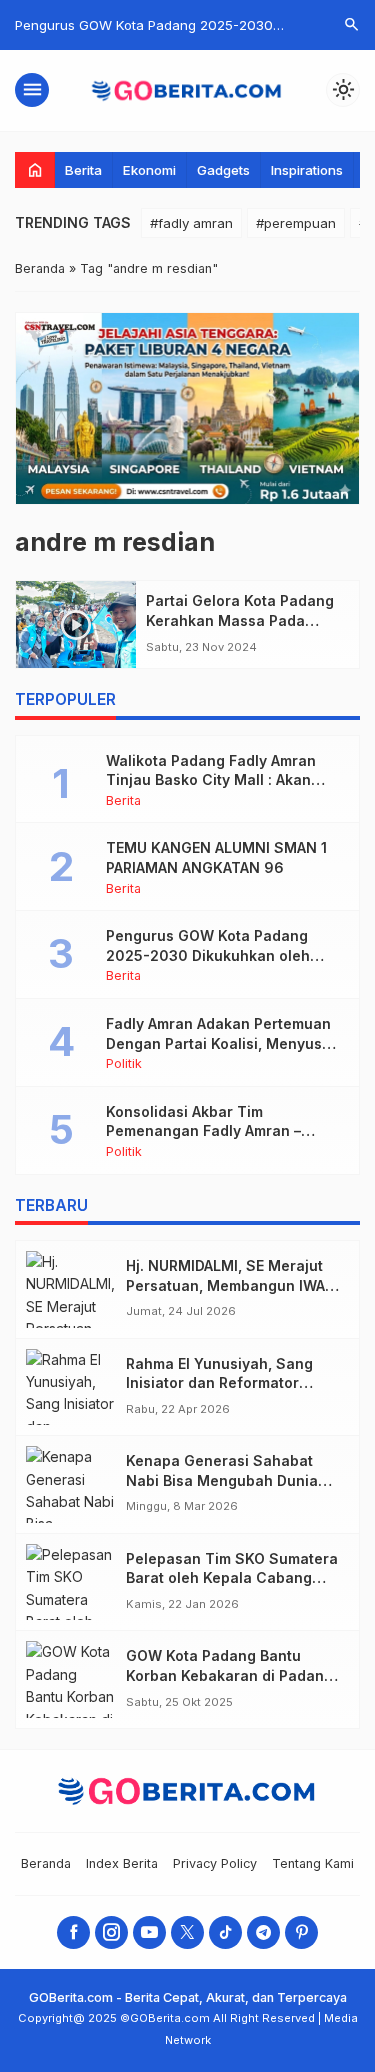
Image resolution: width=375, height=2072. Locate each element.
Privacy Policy (215, 1863)
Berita (83, 170)
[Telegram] (263, 1932)
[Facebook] (73, 1932)
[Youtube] (149, 1932)
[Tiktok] (225, 1932)
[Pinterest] (301, 1932)
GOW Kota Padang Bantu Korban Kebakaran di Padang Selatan (229, 1675)
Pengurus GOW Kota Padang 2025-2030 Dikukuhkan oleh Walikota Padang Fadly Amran (211, 955)
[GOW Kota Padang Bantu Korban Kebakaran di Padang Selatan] (71, 1679)
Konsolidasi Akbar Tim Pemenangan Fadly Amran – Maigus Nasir (203, 1131)
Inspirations (307, 170)
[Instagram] (111, 1932)
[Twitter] (187, 1932)
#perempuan (296, 223)
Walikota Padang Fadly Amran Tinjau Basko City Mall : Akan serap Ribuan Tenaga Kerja (211, 780)
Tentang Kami (313, 1863)
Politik (124, 1064)
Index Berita (122, 1863)
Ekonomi (149, 170)
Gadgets (223, 170)
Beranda (46, 1863)
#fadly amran (191, 223)
